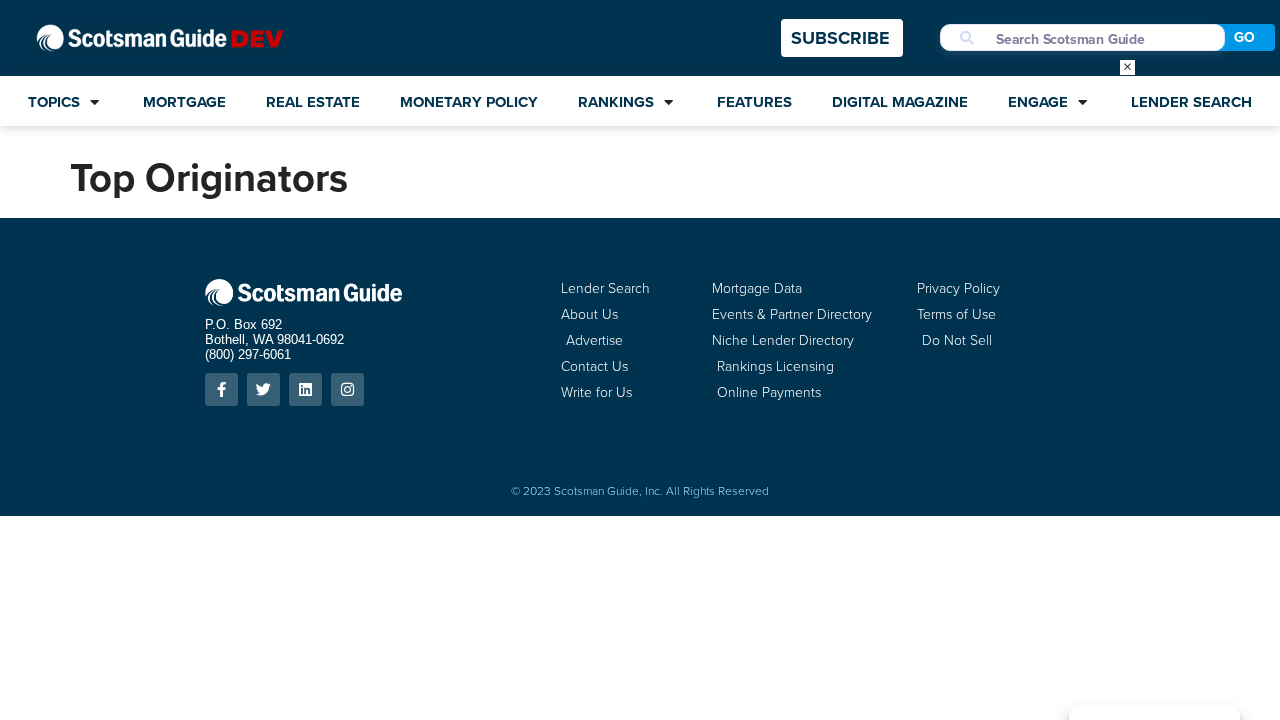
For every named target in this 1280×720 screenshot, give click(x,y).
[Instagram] (347, 389)
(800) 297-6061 (248, 354)
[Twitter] (263, 389)
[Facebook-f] (221, 389)
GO (1244, 37)
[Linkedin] (305, 389)
